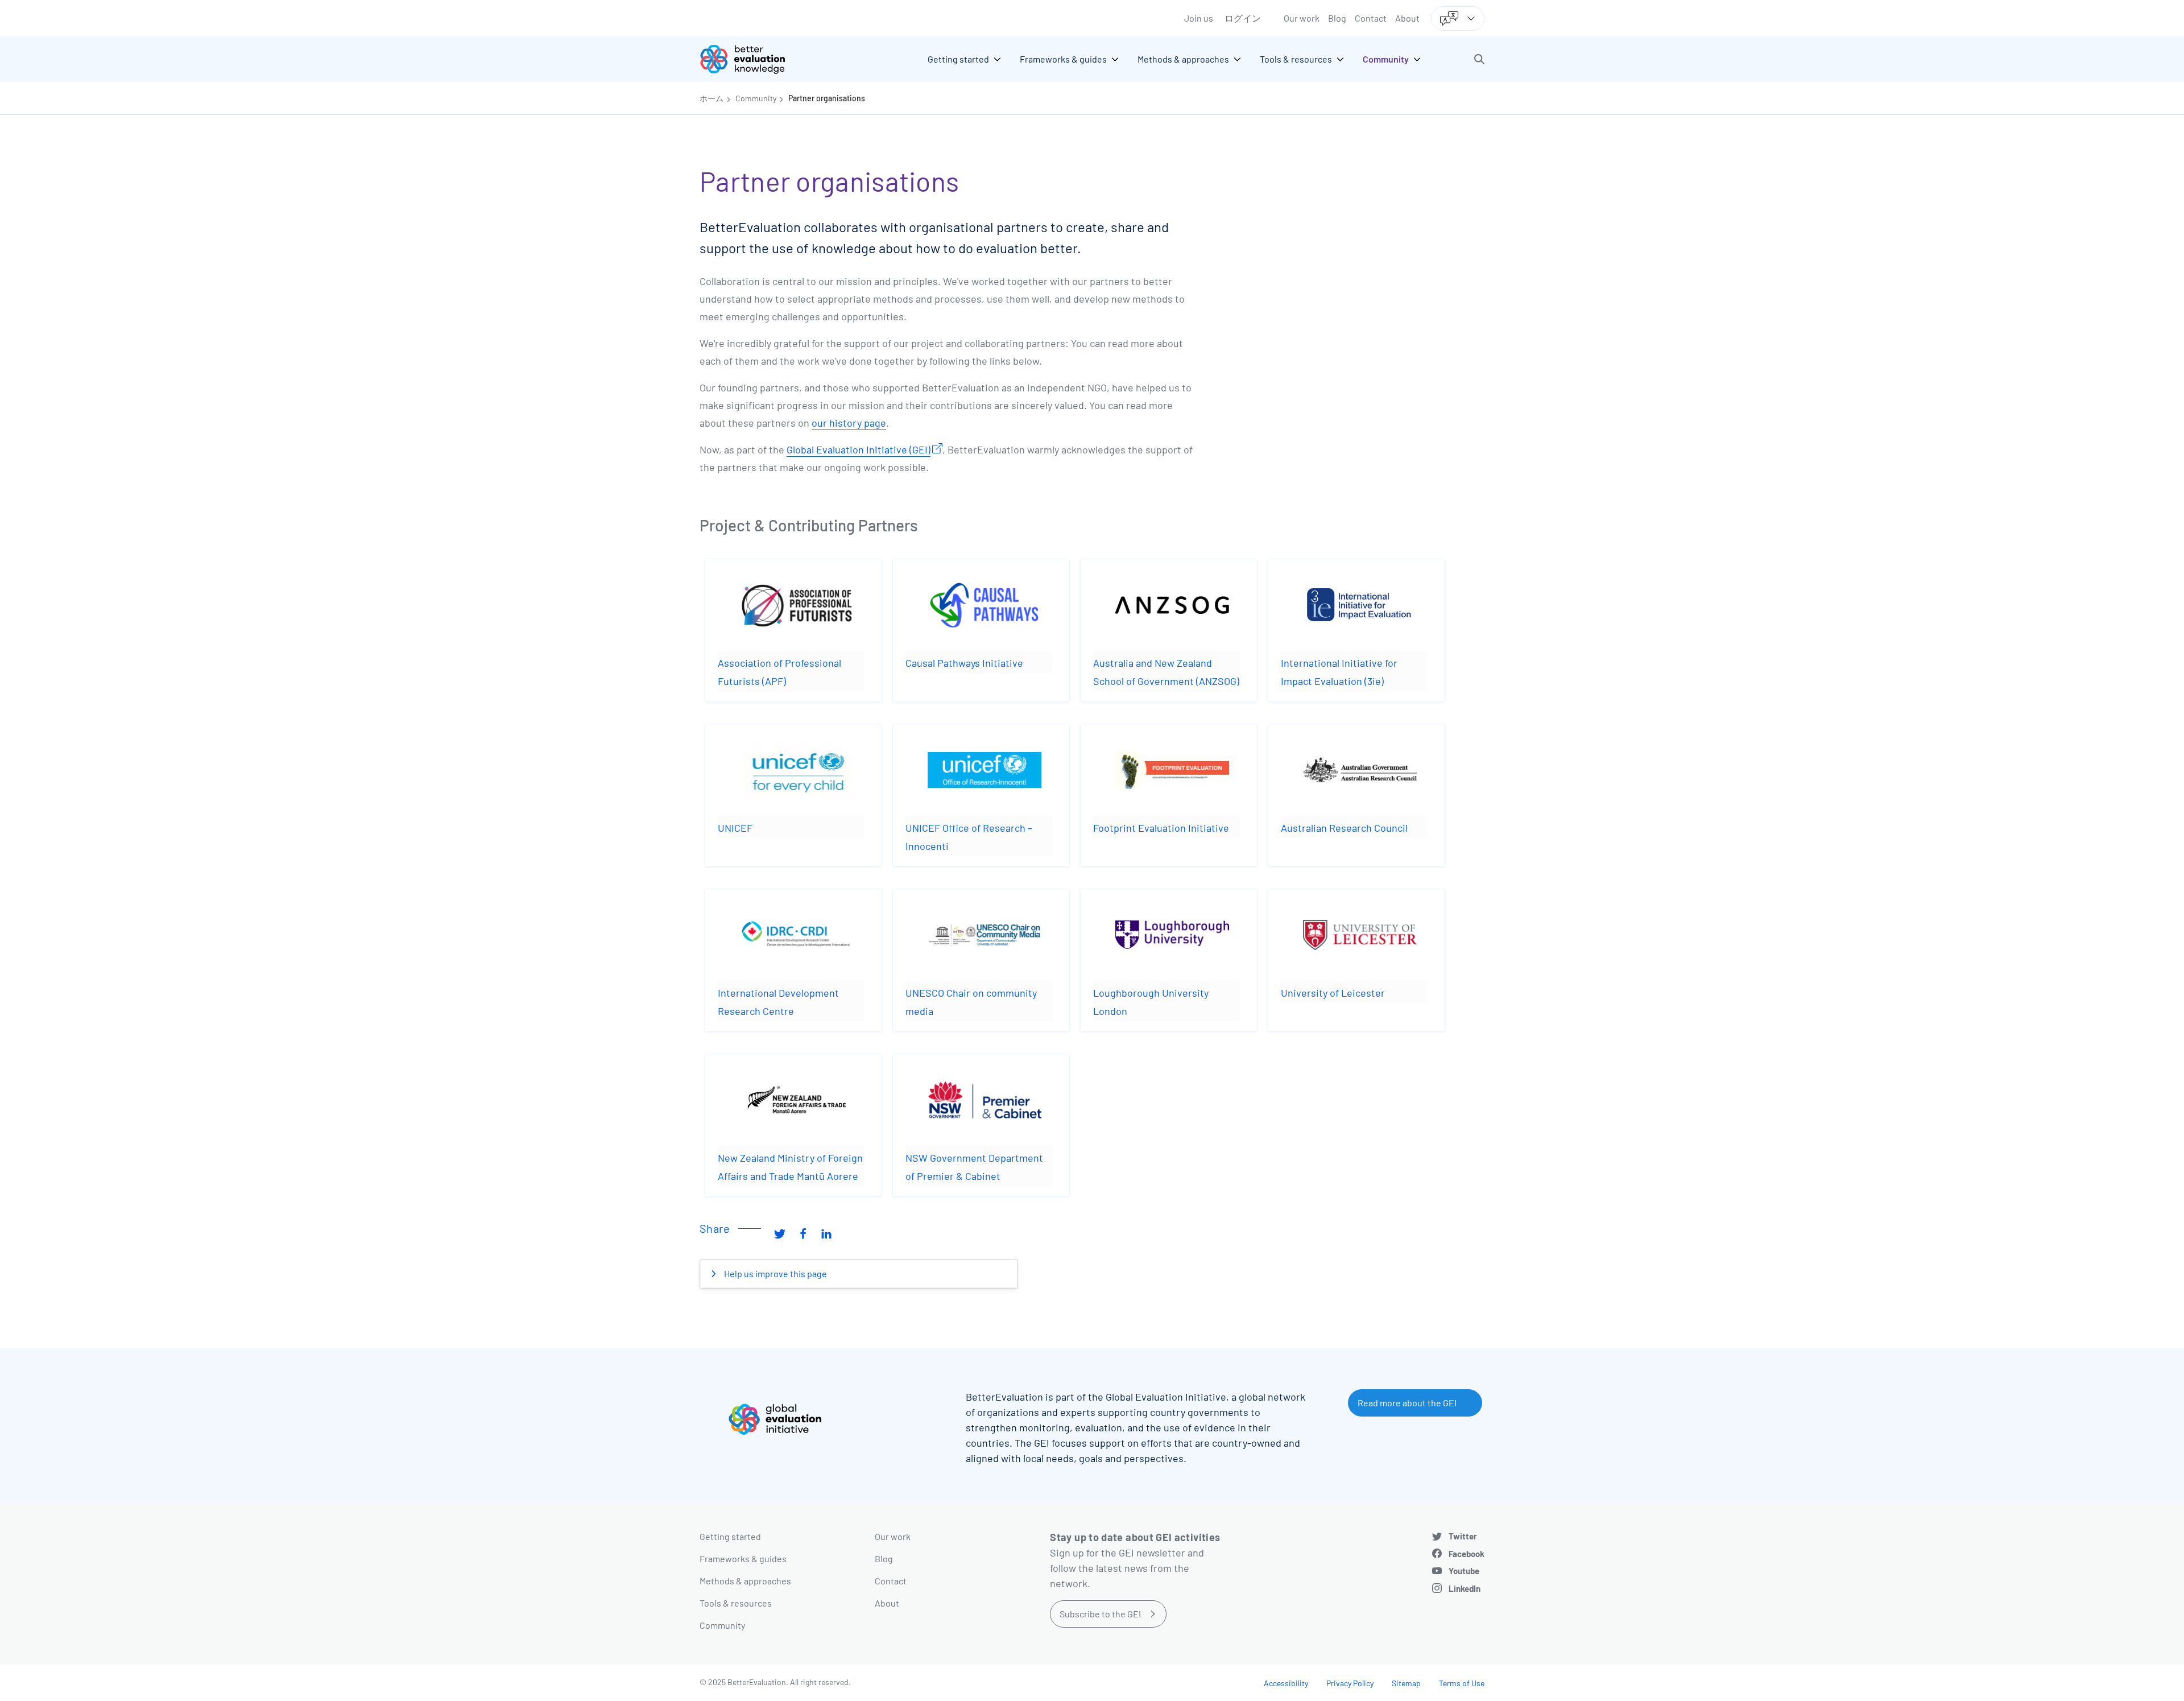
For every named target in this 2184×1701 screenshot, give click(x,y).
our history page (849, 423)
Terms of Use (1462, 1683)
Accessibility (1286, 1683)
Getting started (730, 1536)
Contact (1371, 18)
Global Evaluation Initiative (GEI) (859, 449)
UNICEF (735, 828)
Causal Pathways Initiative (964, 663)
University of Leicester (1333, 993)
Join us (1199, 18)
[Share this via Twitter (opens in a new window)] (780, 1233)
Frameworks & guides (743, 1558)
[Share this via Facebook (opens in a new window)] (803, 1233)
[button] (1479, 59)
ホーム (712, 98)
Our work (1302, 18)
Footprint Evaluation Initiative (1161, 828)
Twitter (1463, 1536)
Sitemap (1406, 1683)
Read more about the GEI (1407, 1403)
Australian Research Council (1344, 828)
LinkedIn (1465, 1588)
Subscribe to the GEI (1100, 1614)
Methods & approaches (745, 1581)
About (1407, 18)
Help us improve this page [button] (775, 1273)
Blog (1337, 18)
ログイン (1243, 18)
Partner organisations (827, 98)
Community (756, 98)
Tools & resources (736, 1603)
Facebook (1467, 1554)
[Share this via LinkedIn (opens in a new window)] (826, 1233)
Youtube (1464, 1571)
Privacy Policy (1350, 1683)
